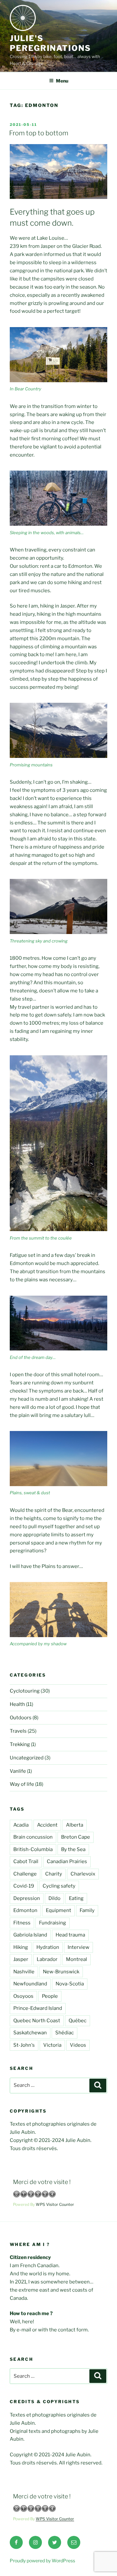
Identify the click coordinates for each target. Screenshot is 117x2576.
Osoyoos (23, 1996)
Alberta (75, 1825)
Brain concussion (33, 1837)
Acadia (21, 1825)
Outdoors (21, 1718)
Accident (47, 1825)
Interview (78, 1947)
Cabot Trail (26, 1861)
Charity (54, 1874)
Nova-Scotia (70, 1984)
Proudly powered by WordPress (42, 2561)
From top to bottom (39, 133)
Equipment (58, 1910)
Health (17, 1704)
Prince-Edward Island (38, 2008)
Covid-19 (24, 1886)
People (50, 1996)
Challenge (25, 1874)
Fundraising (52, 1923)
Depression (27, 1898)
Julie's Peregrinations (50, 43)
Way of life (22, 1784)
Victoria (52, 2045)
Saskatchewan (30, 2033)
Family (87, 1910)
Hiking (21, 1947)
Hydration (48, 1947)
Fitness (22, 1923)
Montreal (77, 1959)
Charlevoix (83, 1874)
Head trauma (70, 1935)
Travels (18, 1731)
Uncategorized (27, 1758)
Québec (78, 2021)
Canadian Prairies (67, 1861)
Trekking (20, 1744)
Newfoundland (30, 1984)
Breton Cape (76, 1837)
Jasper (21, 1959)
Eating (76, 1898)
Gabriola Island (30, 1935)
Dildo (54, 1898)
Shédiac (65, 2033)
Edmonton (25, 1910)
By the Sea (73, 1849)
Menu (62, 81)
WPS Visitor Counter (55, 2204)
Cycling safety (59, 1886)
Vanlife (18, 1771)
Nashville (24, 1972)
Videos (78, 2045)
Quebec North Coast (37, 2021)
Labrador (47, 1959)
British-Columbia (33, 1849)
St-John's (24, 2045)
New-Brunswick (61, 1972)
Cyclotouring (25, 1691)
